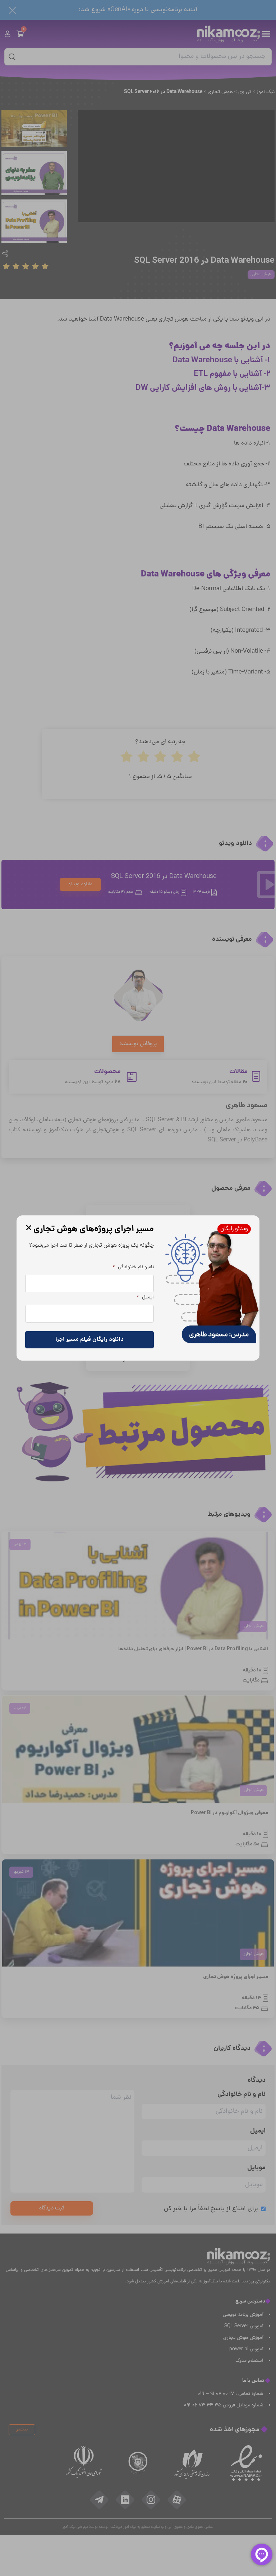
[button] (29, 1228)
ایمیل (145, 1298)
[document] (138, 1288)
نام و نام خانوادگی (133, 1268)
